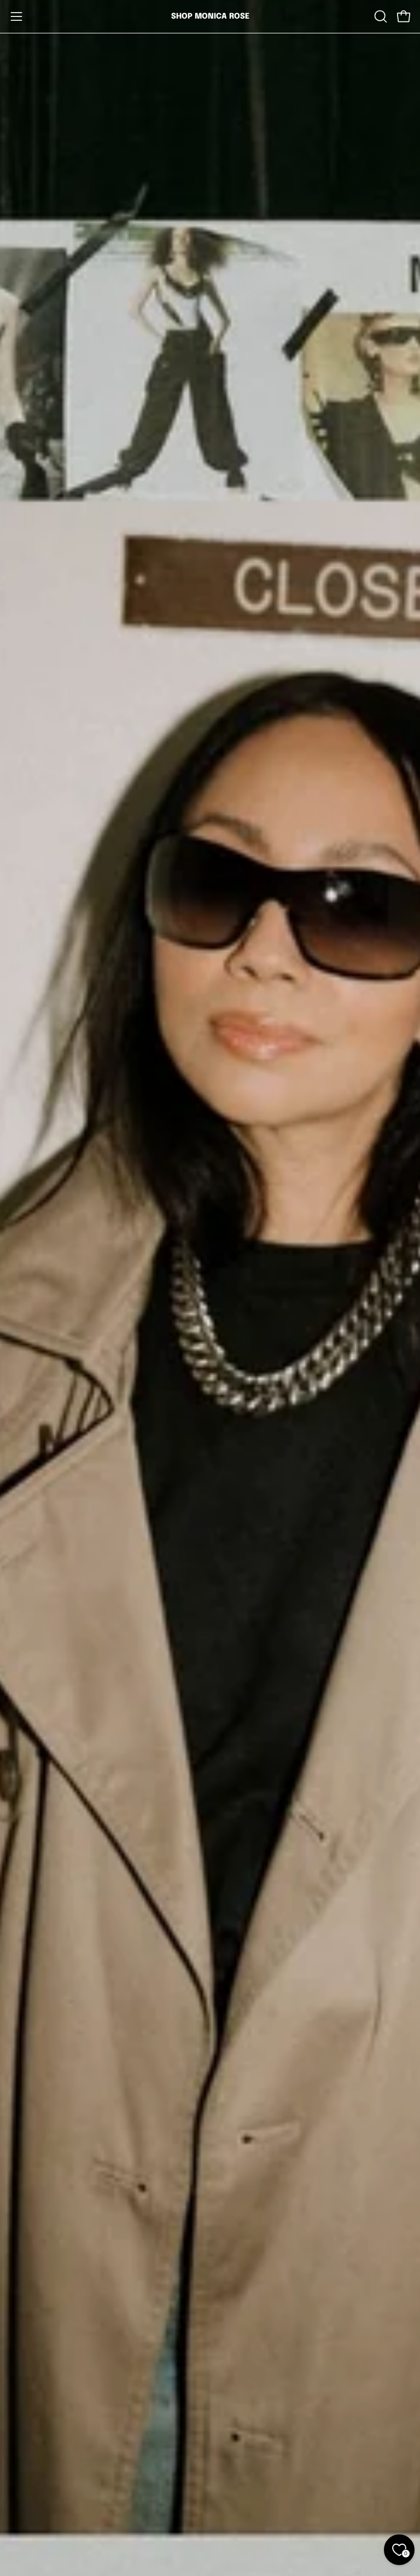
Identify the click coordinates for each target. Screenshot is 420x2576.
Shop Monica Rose (210, 16)
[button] (380, 16)
